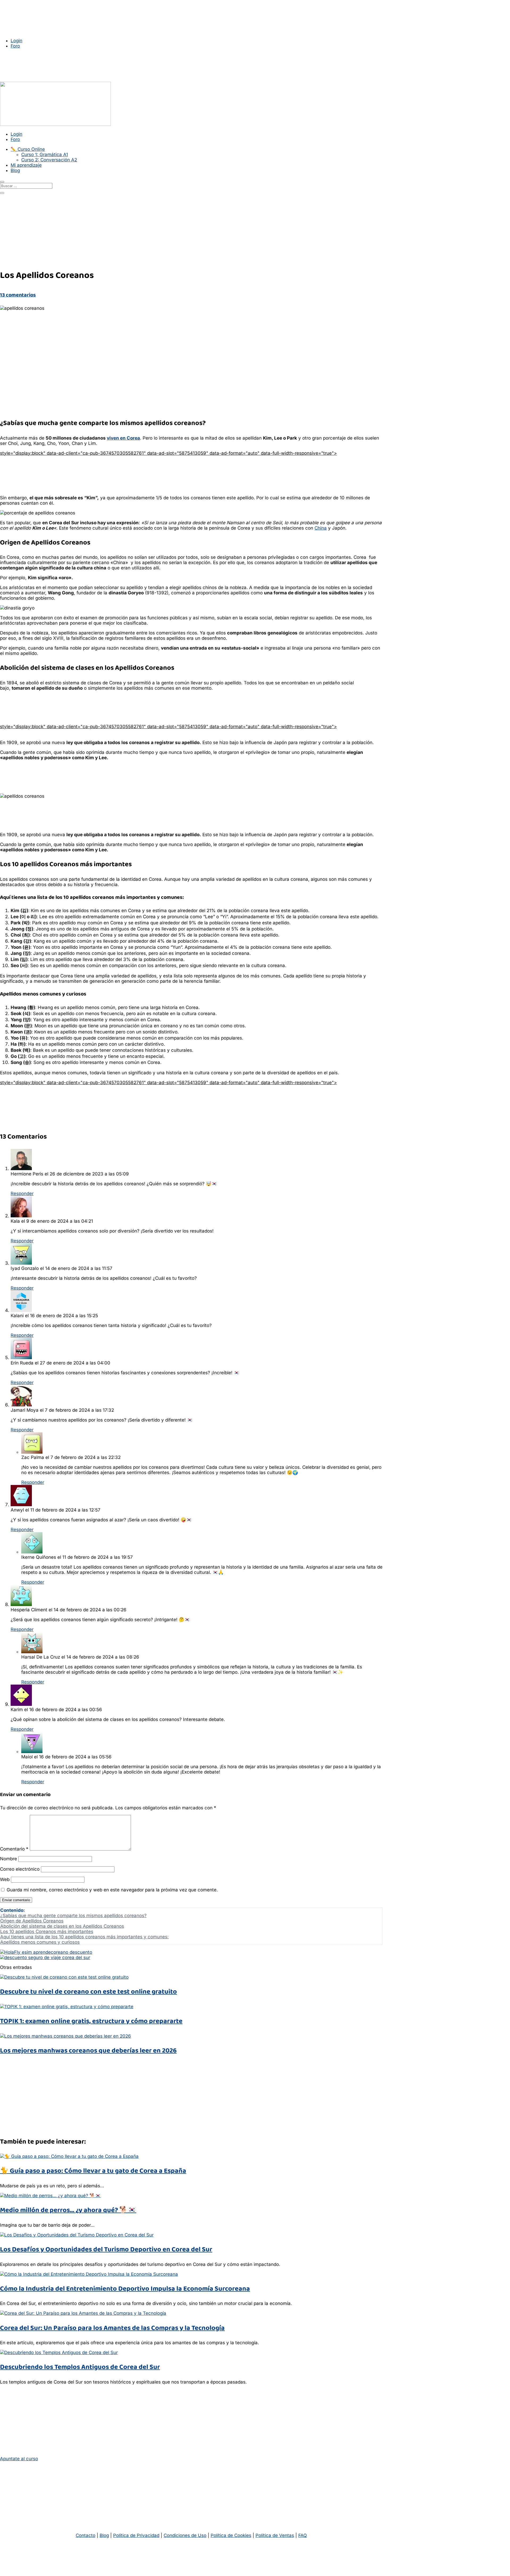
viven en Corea (123, 438)
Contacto (86, 2535)
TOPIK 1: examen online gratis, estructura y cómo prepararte (91, 2021)
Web (5, 1879)
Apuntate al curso (19, 2459)
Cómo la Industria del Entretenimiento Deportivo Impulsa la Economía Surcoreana (125, 2289)
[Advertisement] (149, 458)
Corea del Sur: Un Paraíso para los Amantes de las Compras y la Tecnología (112, 2328)
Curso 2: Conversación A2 (49, 160)
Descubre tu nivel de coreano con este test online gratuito (88, 1992)
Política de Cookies (231, 2535)
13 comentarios (18, 295)
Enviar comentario (16, 1900)
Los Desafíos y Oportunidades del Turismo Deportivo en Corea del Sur (106, 2249)
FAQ (303, 2535)
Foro (15, 46)
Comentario (14, 1849)
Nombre (8, 1859)
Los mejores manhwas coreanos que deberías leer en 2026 (88, 2051)
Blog (15, 170)
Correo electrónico (20, 1869)
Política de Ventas (275, 2535)
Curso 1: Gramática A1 (45, 154)
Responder (22, 1193)
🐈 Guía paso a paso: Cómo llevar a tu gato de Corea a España (93, 2171)
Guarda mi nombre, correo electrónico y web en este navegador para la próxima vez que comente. (112, 1890)
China (321, 528)
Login (16, 41)
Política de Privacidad (136, 2535)
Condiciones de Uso (185, 2535)
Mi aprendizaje (26, 165)
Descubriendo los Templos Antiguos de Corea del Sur (80, 2367)
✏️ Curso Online (28, 149)
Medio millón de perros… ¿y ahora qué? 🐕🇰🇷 (68, 2210)
